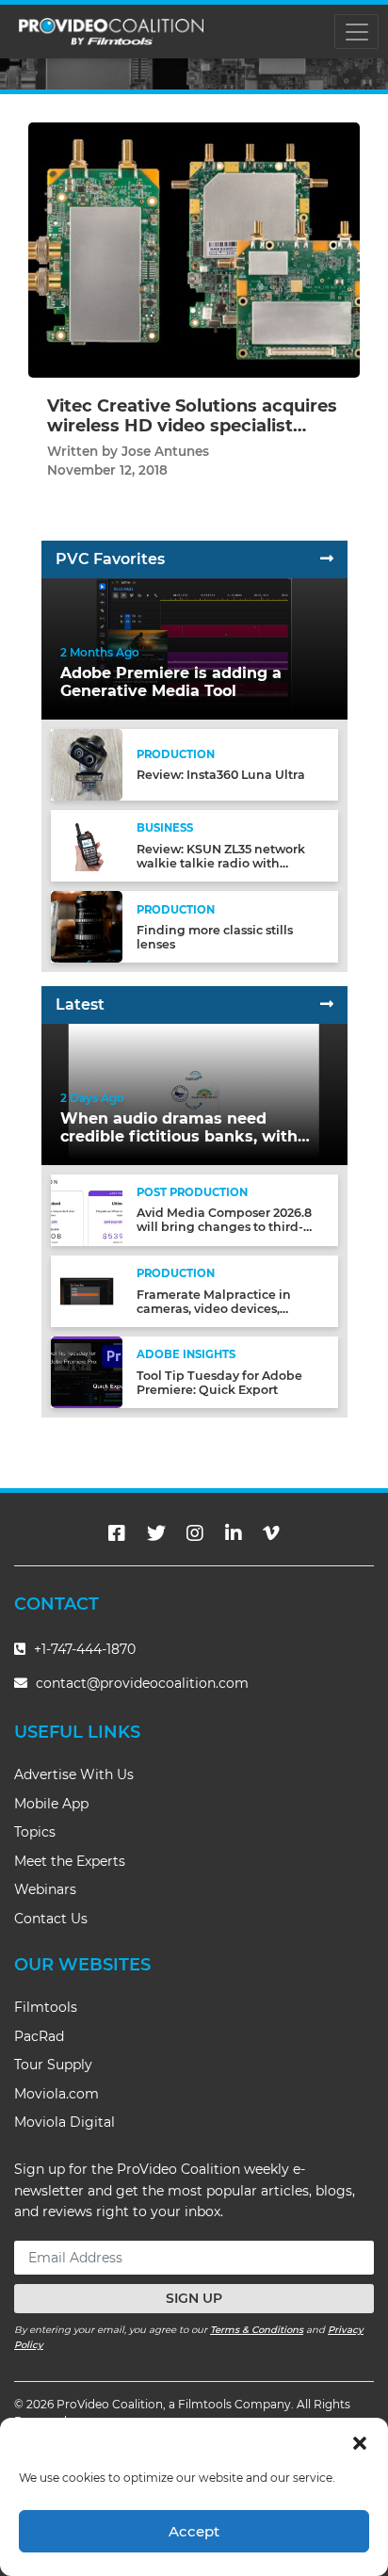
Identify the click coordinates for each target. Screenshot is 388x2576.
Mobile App (51, 1804)
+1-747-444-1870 (83, 1649)
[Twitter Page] (156, 1533)
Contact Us (51, 1919)
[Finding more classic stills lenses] (87, 926)
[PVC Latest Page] (327, 1004)
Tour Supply (53, 2065)
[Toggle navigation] (356, 32)
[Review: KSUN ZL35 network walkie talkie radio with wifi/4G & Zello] (87, 845)
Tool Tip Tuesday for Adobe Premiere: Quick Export (219, 1383)
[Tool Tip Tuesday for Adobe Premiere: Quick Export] (87, 1372)
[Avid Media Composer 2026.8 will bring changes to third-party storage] (87, 1209)
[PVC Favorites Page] (327, 559)
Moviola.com (57, 2094)
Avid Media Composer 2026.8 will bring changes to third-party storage (224, 1227)
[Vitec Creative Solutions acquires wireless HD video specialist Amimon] (194, 249)
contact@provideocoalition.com (142, 1683)
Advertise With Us (74, 1774)
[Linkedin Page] (234, 1533)
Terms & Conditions (257, 2330)
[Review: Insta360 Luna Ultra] (87, 763)
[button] (360, 2441)
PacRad (39, 2036)
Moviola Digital (65, 2122)
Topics (35, 1832)
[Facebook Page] (117, 1533)
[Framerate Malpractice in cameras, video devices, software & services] (87, 1291)
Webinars (45, 1889)
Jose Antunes (165, 451)
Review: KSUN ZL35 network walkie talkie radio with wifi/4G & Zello (221, 863)
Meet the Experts (70, 1861)
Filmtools (46, 2007)
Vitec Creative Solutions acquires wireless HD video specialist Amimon (192, 426)
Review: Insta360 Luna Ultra (221, 775)
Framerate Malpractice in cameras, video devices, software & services (214, 1309)
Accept (194, 2531)
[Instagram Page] (195, 1533)
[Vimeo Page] (271, 1533)
